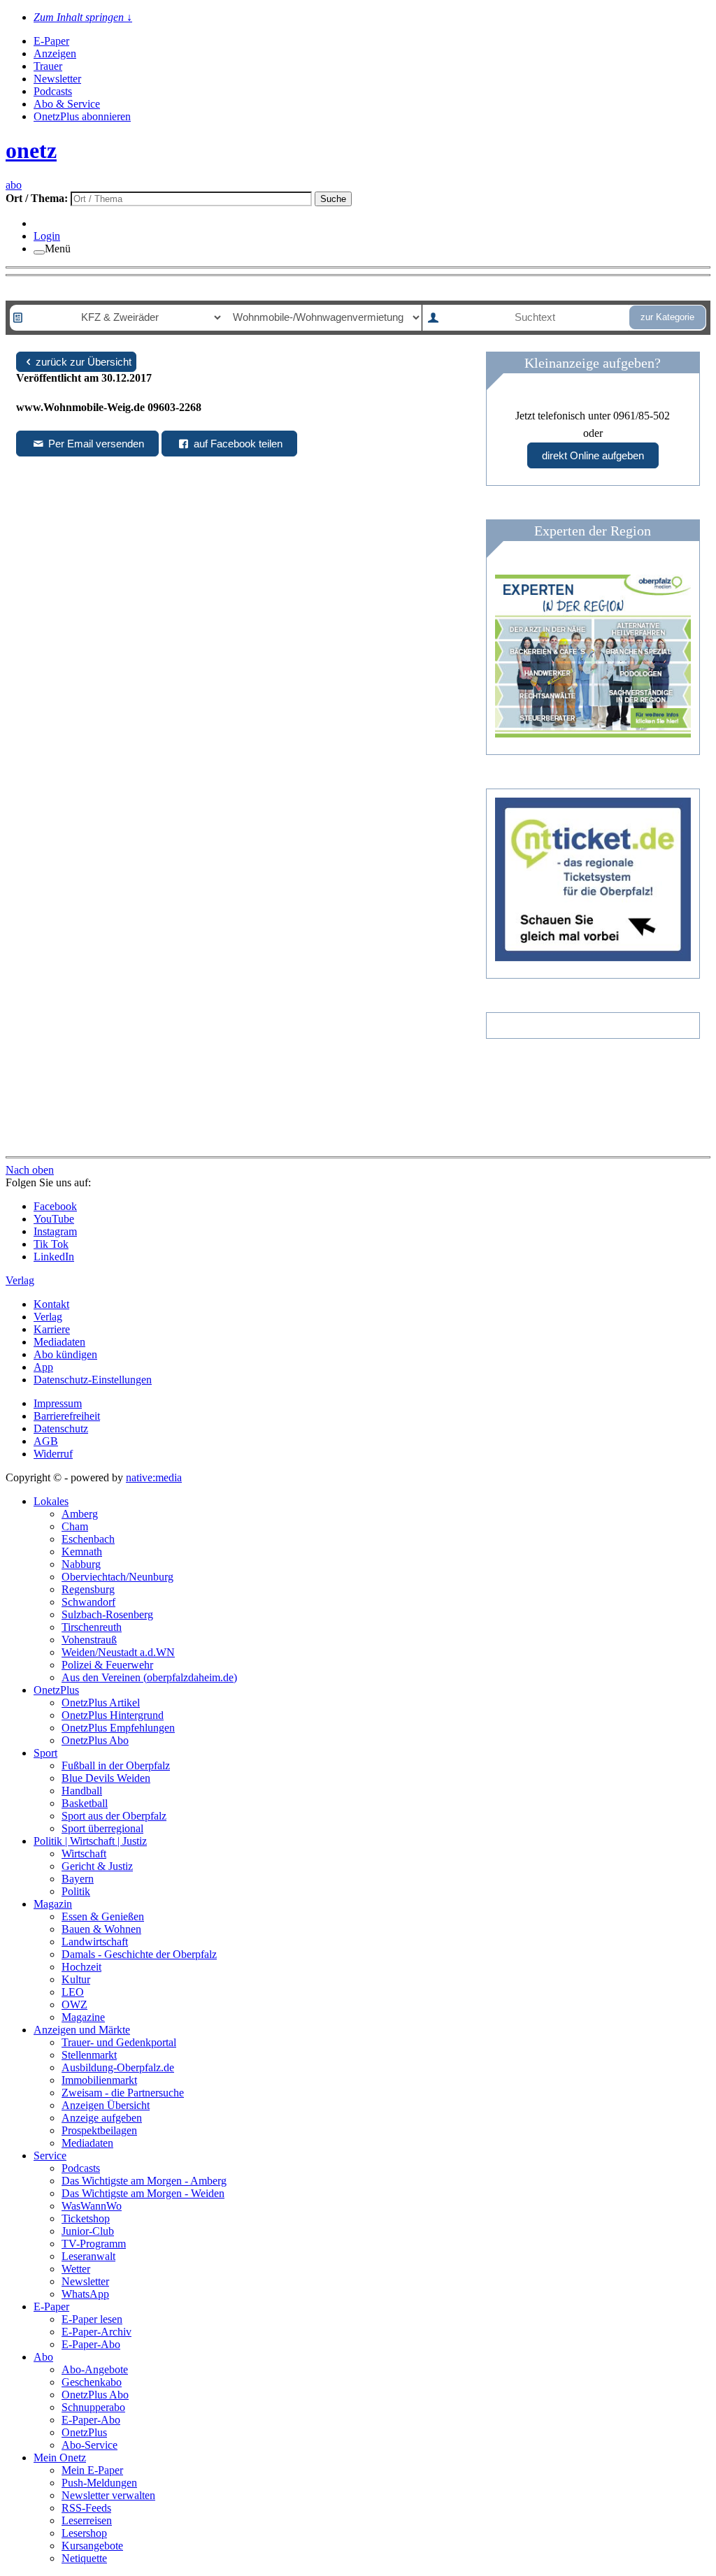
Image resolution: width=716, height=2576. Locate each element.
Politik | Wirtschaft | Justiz (90, 1841)
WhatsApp (85, 2294)
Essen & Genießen (103, 1916)
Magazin (53, 1904)
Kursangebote (92, 2546)
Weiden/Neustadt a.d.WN (118, 1652)
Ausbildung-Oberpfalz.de (118, 2067)
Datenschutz (61, 1429)
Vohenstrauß (89, 1640)
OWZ (74, 2005)
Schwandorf (88, 1602)
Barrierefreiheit (67, 1416)
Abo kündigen (65, 1354)
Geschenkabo (92, 2382)
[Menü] (39, 252)
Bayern (78, 1879)
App (43, 1367)
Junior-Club (88, 2231)
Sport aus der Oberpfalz (114, 1816)
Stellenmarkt (89, 2055)
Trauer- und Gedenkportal (119, 2042)
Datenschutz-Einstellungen (93, 1380)
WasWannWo (92, 2206)
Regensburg (88, 1589)
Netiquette (84, 2558)
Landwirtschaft (95, 1942)
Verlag (48, 1317)
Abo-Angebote (95, 2369)
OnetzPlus (56, 1690)
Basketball (85, 1803)
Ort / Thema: (38, 198)
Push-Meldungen (99, 2483)
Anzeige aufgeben (102, 2118)
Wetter (76, 2269)
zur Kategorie (667, 317)
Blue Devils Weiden (106, 1778)
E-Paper (51, 41)
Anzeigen (55, 53)
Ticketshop (86, 2218)
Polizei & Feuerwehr (107, 1665)
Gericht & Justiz (97, 1866)
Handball (82, 1791)
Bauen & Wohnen (101, 1929)
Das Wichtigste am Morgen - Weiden (143, 2193)
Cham (75, 1526)
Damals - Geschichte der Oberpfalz (139, 1954)
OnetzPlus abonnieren (82, 116)
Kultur (76, 1979)
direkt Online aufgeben (593, 455)
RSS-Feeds (86, 2508)
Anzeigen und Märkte (82, 2030)
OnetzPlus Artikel (101, 1703)
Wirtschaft (84, 1854)
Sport (45, 1753)
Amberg (80, 1514)
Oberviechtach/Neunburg (117, 1577)
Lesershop (84, 2533)
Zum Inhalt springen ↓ (83, 17)
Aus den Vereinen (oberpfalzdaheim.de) (149, 1677)
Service (50, 2156)
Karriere (52, 1329)
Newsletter (57, 79)
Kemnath (82, 1552)
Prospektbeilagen (99, 2130)
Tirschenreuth (92, 1627)
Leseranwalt (88, 2256)
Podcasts (53, 91)
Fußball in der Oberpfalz (116, 1765)
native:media (154, 1477)
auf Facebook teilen (237, 444)
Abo (43, 2357)
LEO (73, 1992)
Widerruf (53, 1454)
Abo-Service (89, 2445)
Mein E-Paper (92, 2470)
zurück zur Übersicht (84, 362)
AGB (46, 1441)
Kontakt (51, 1304)
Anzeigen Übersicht (106, 2105)
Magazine (83, 2017)
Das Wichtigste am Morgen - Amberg (144, 2181)
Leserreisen (87, 2520)
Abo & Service (67, 104)
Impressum (58, 1403)
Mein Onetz (60, 2458)
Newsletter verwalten (108, 2495)
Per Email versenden (95, 444)
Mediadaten (59, 1342)
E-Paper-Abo (91, 2344)
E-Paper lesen (92, 2319)
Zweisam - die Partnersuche (123, 2093)
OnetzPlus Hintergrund (113, 1715)
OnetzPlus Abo (95, 1740)
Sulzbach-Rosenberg (107, 1614)
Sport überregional (102, 1828)
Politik (76, 1891)
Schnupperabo (93, 2407)
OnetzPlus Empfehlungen (118, 1728)
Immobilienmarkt (99, 2080)
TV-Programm (94, 2244)
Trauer (48, 66)
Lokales (51, 1501)
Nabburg (81, 1564)
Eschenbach (88, 1539)
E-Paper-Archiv (96, 2332)
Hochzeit (81, 1967)
